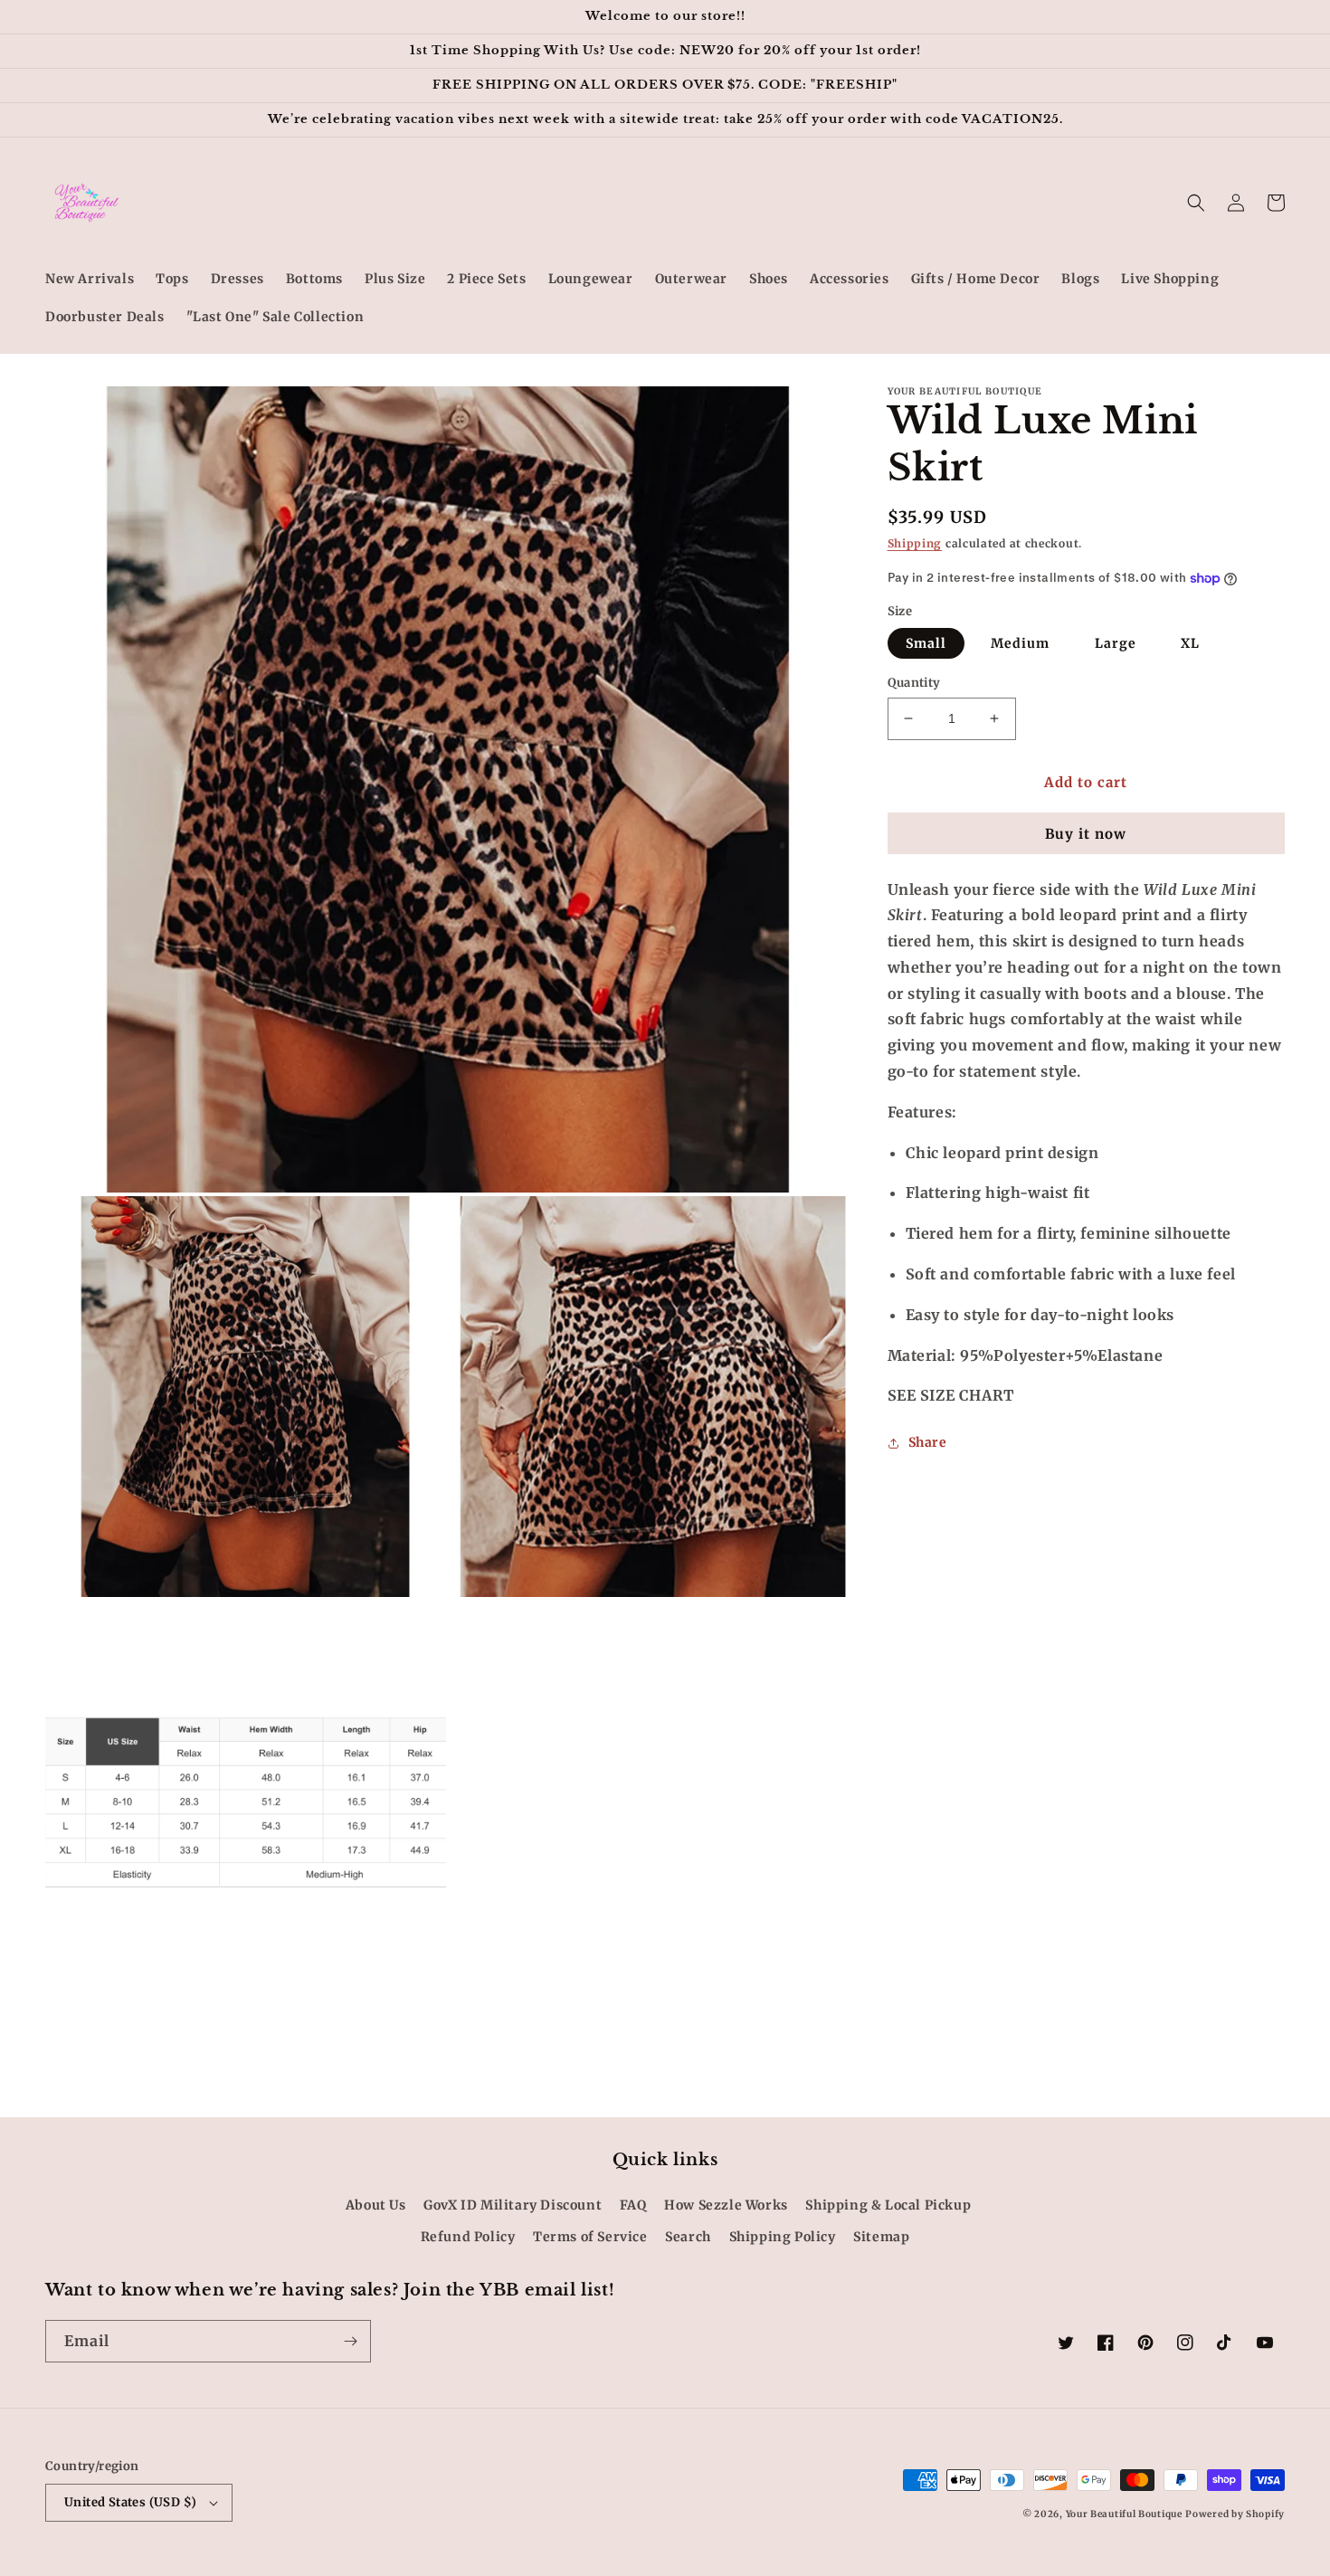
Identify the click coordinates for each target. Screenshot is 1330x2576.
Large (1116, 643)
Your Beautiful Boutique (1124, 2514)
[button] (1196, 203)
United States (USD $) (130, 2502)
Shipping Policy (783, 2237)
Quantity (914, 683)
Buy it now (1086, 834)
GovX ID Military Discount (513, 2205)
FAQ (633, 2205)
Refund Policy (468, 2237)
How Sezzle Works (726, 2205)
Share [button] (928, 1443)
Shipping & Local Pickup (888, 2205)
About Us (376, 2205)
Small (926, 643)
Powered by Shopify (1235, 2514)
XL (1190, 643)
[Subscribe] (350, 2341)
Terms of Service (590, 2237)
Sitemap (881, 2237)
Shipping (915, 543)
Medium (1020, 643)
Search (688, 2237)
